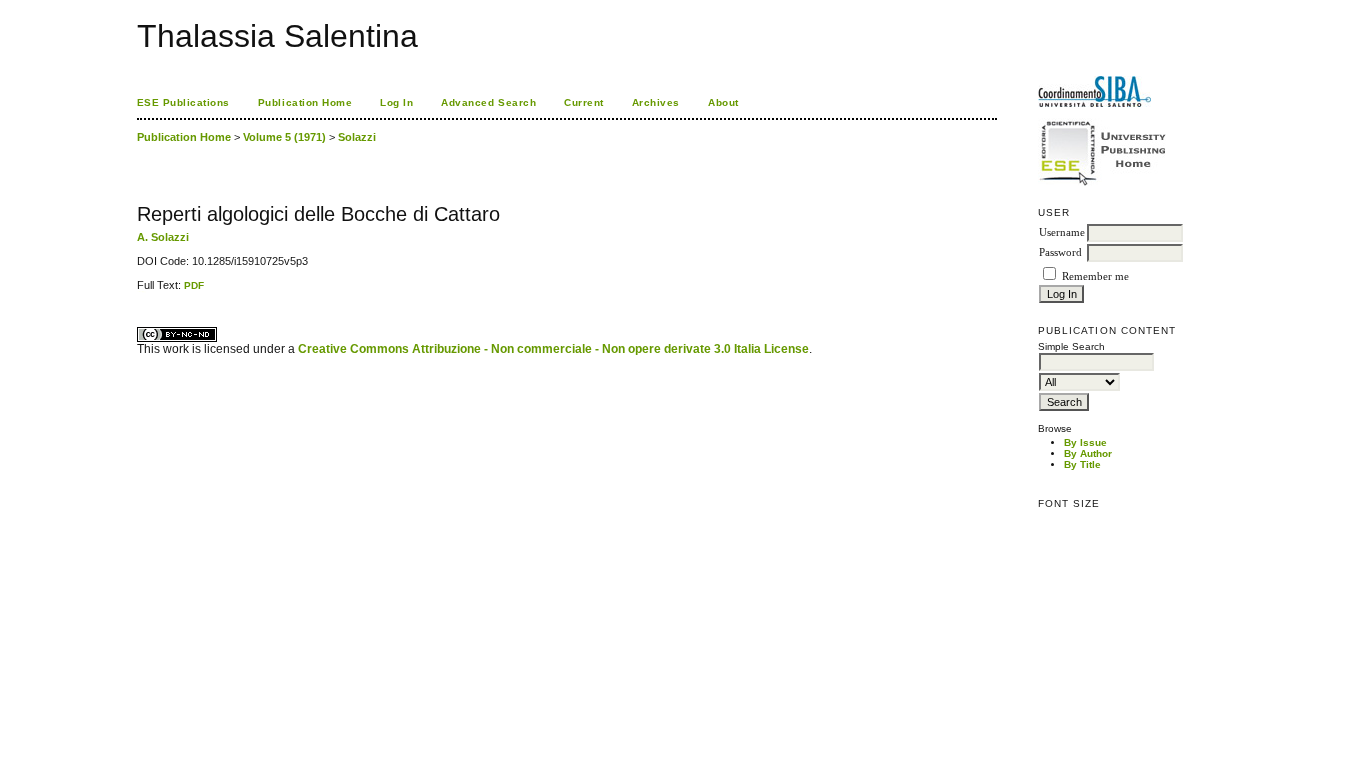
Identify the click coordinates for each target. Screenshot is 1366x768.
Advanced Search (488, 102)
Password (1060, 252)
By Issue (1085, 442)
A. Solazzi (163, 237)
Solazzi (357, 137)
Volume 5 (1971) (284, 137)
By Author (1088, 453)
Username (1062, 232)
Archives (656, 102)
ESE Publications (183, 102)
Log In (396, 102)
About (723, 102)
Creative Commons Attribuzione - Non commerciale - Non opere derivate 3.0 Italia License (553, 349)
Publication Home (305, 102)
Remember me (1095, 276)
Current (584, 102)
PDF (194, 285)
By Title (1082, 464)
